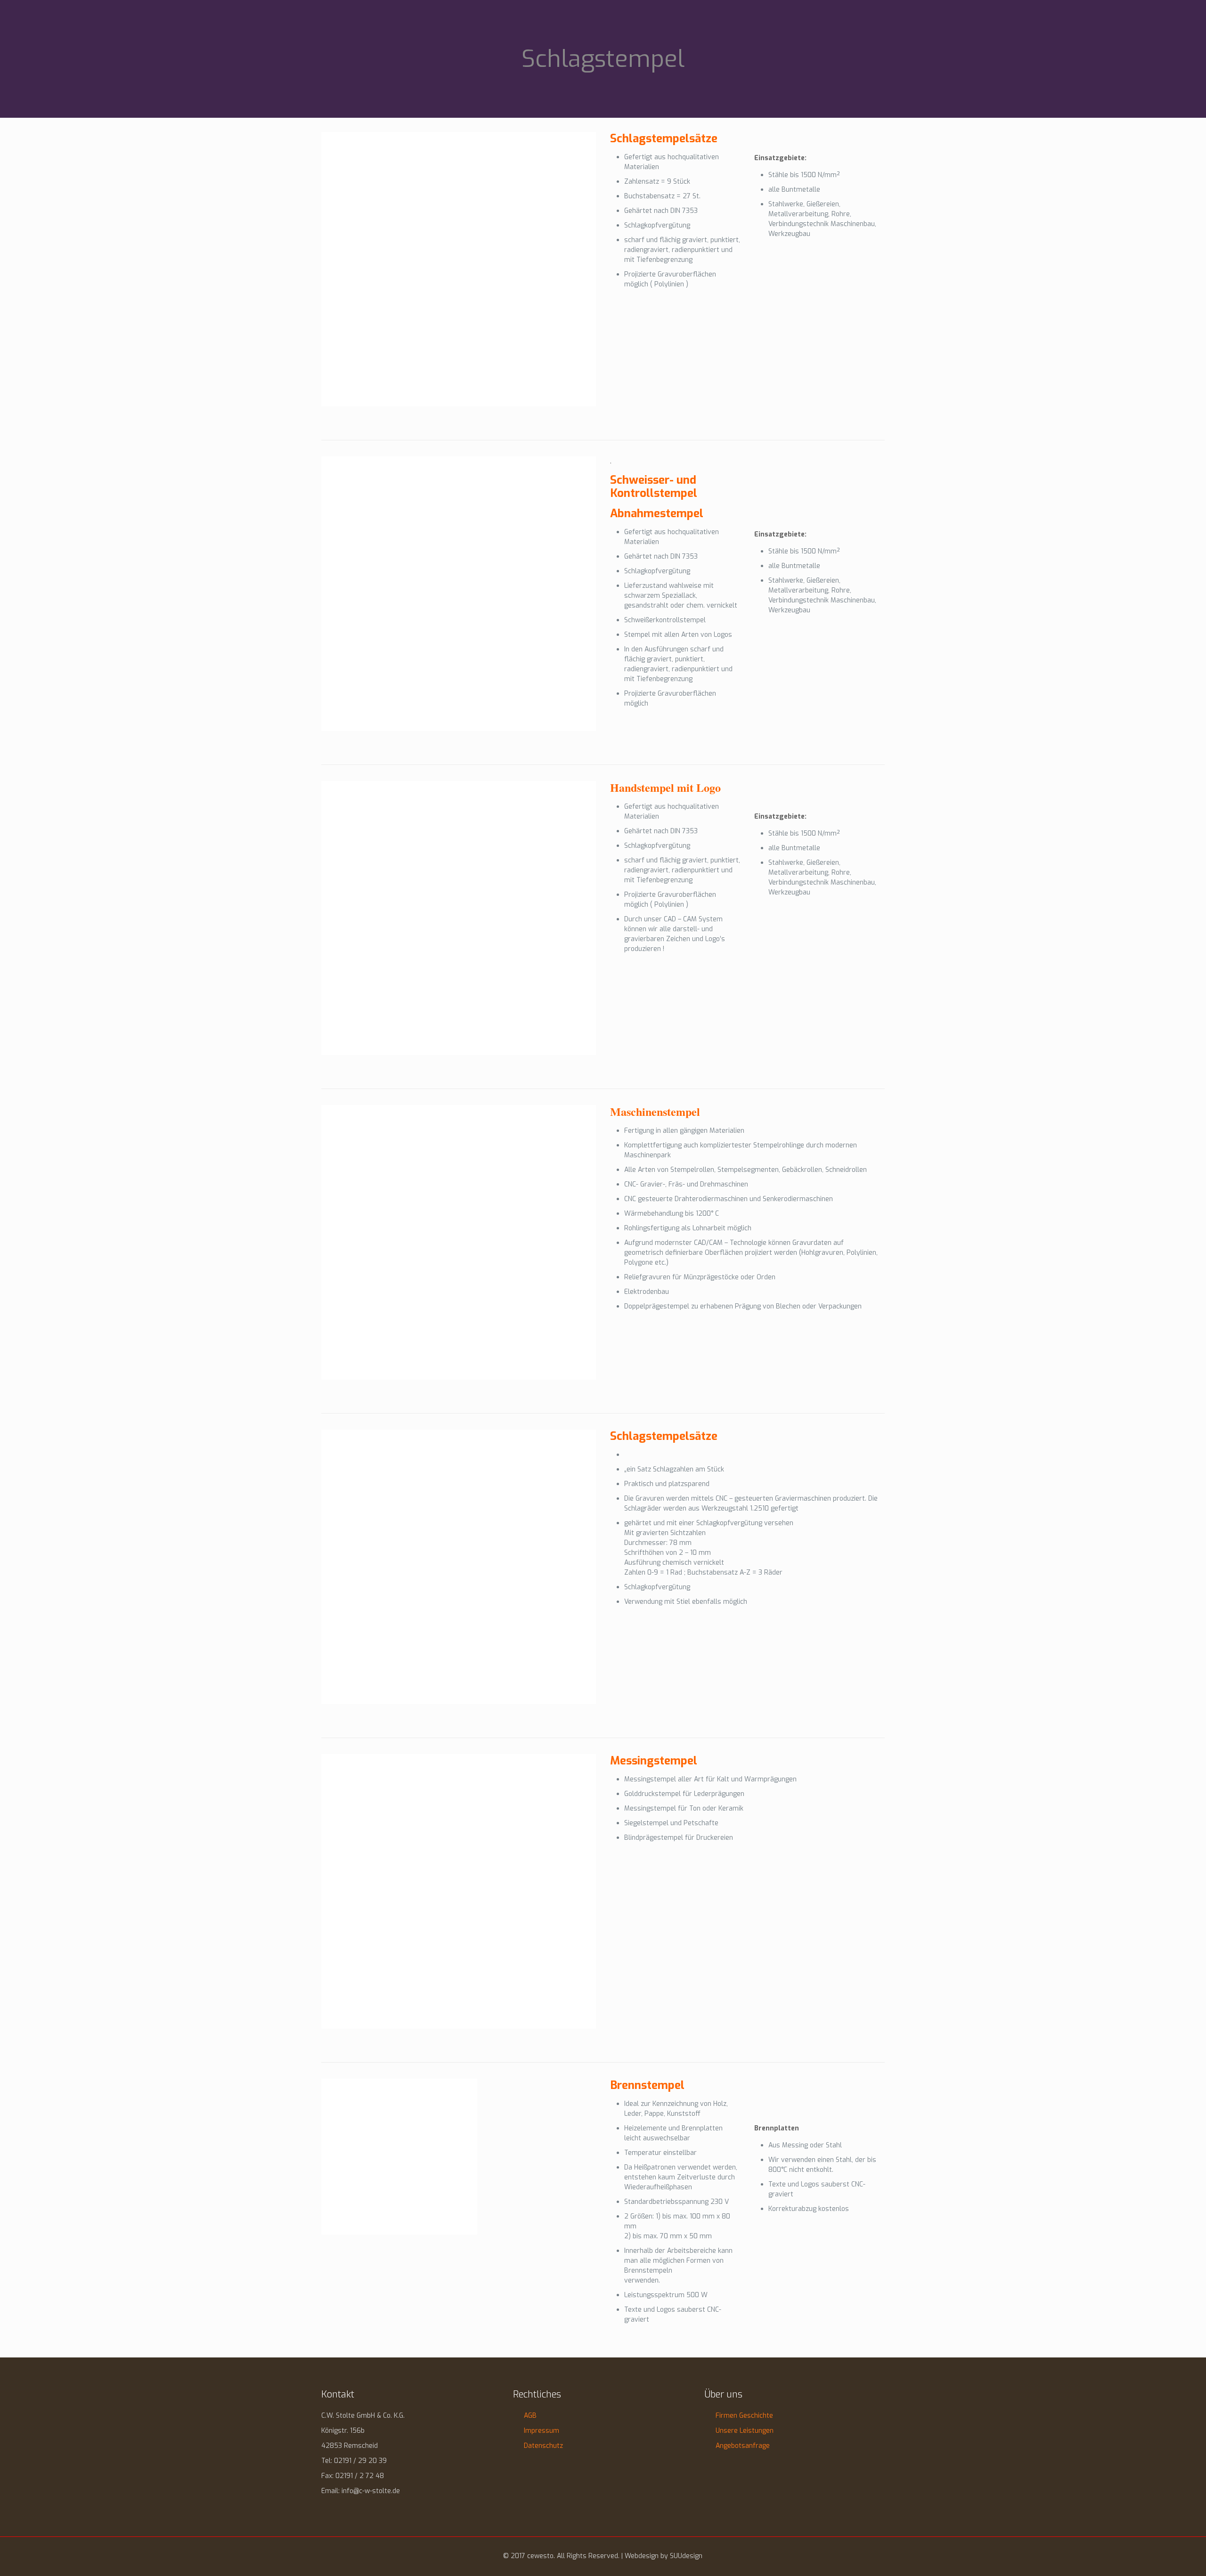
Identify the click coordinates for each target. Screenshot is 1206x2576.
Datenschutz (543, 2446)
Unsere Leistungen (745, 2431)
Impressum (542, 2431)
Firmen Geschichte (744, 2416)
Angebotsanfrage (743, 2446)
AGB (530, 2416)
